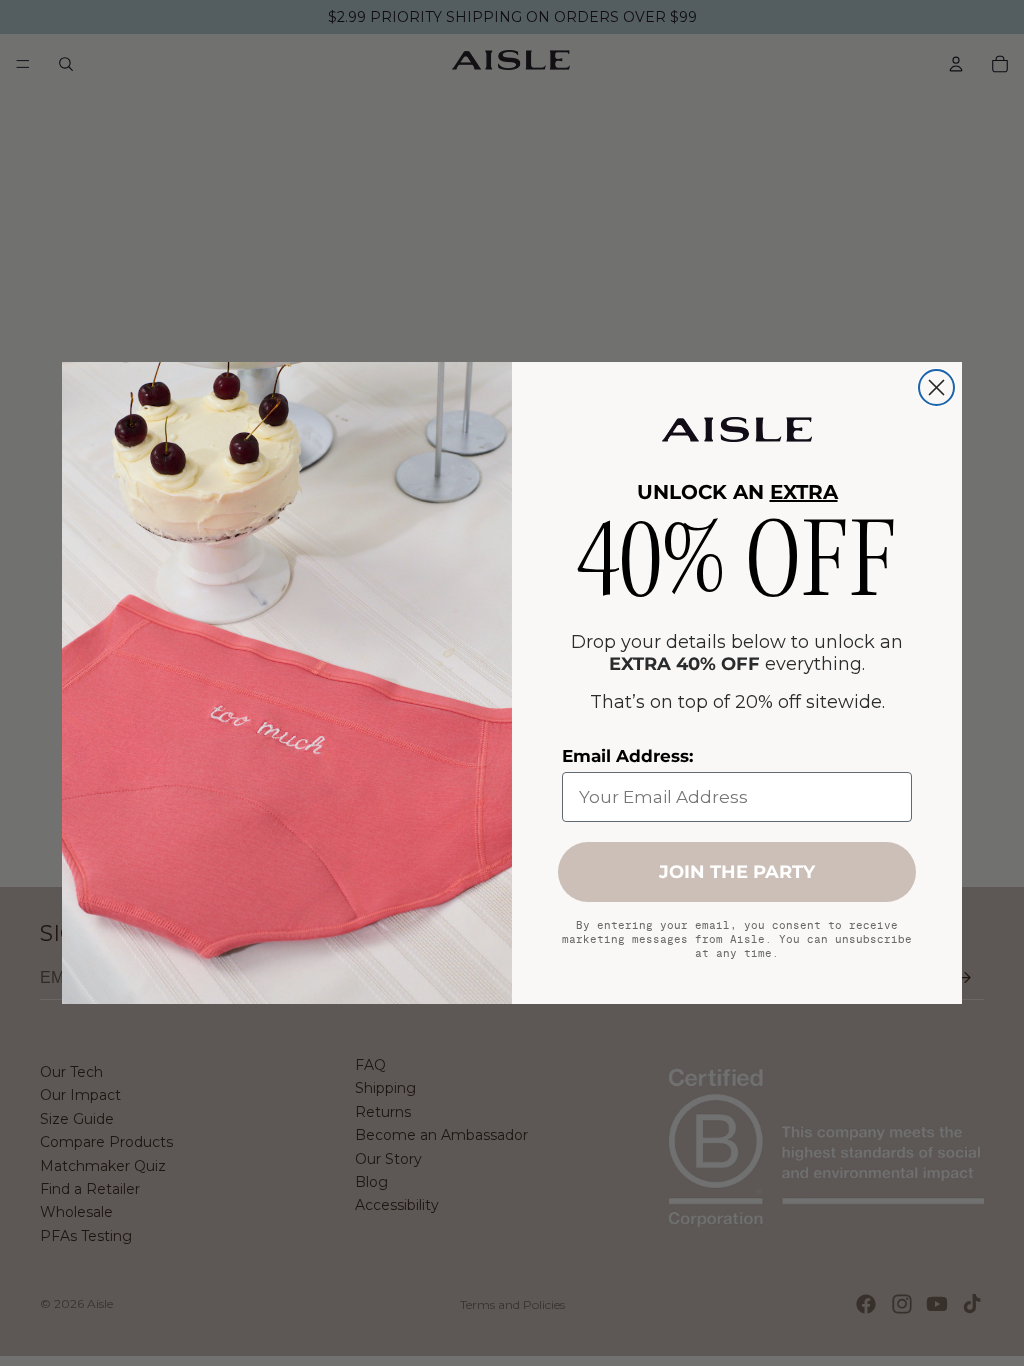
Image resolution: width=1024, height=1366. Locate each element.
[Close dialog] (936, 387)
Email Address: (627, 756)
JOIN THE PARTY (737, 872)
